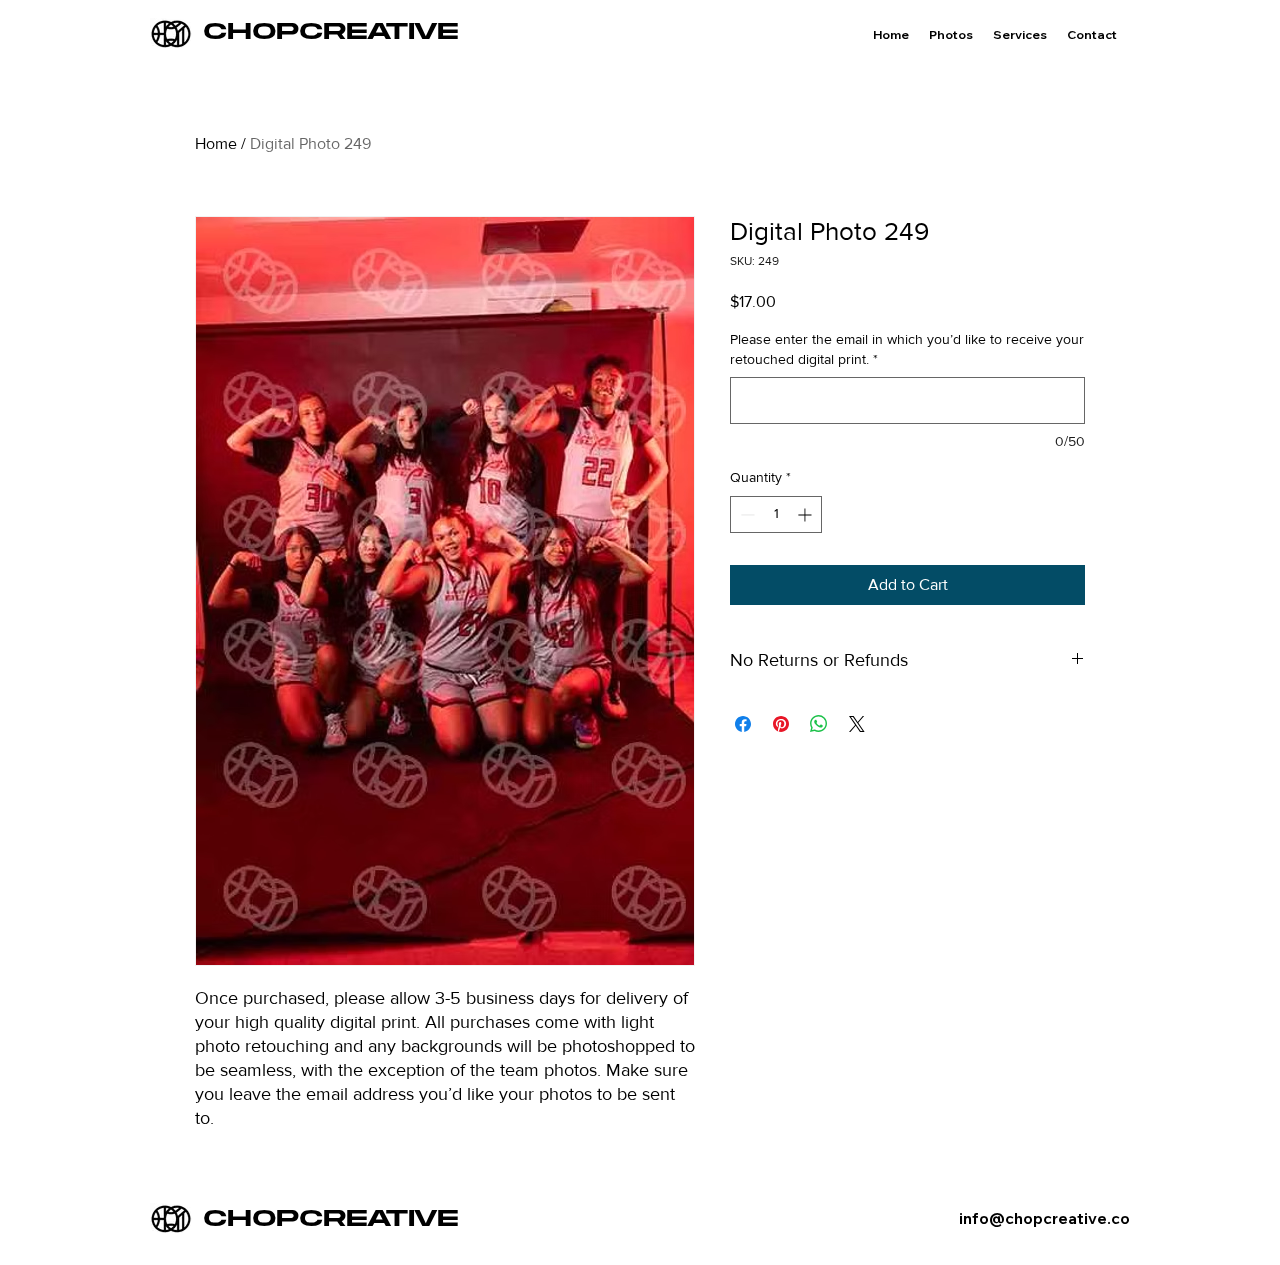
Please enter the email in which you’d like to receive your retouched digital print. (907, 349)
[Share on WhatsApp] (819, 724)
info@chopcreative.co (1044, 1218)
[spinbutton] (776, 514)
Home (216, 143)
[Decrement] (745, 514)
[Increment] (806, 514)
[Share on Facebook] (743, 724)
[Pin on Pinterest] (781, 724)
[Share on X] (857, 724)
